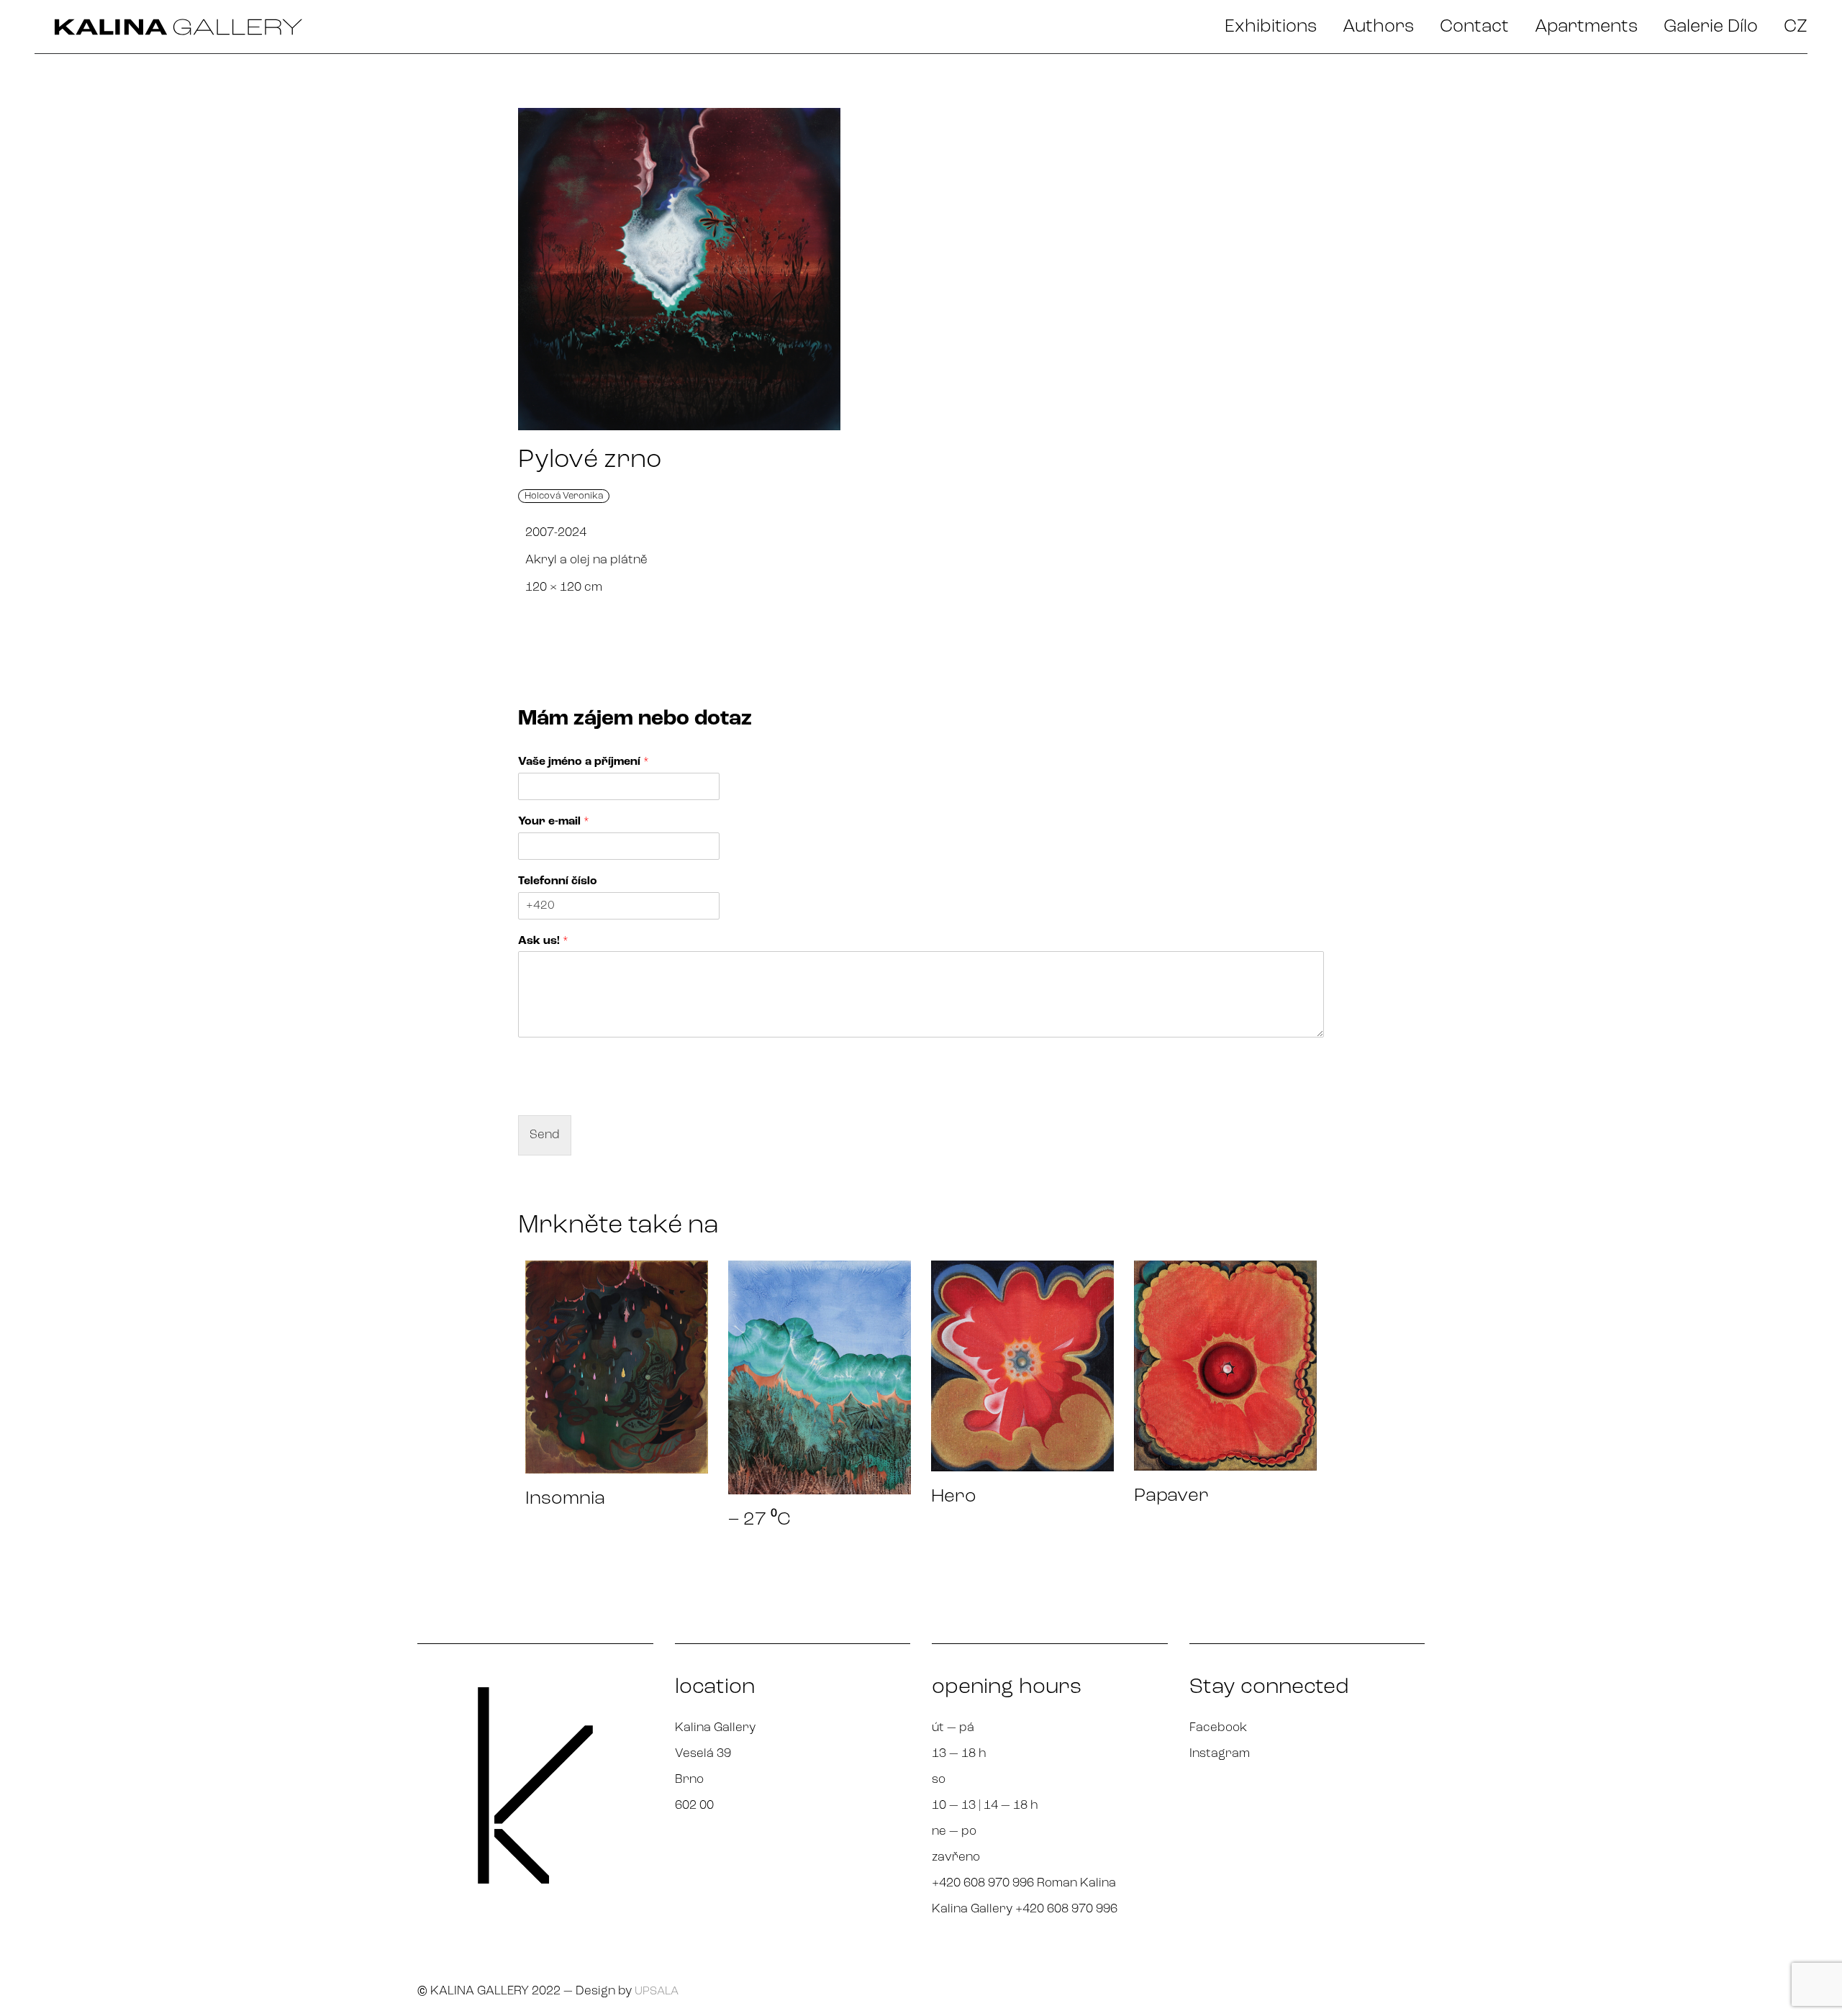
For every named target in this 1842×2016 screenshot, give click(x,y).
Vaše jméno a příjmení (584, 762)
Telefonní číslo (558, 881)
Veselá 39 (703, 1754)
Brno (689, 1780)
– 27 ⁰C (759, 1520)
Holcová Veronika (564, 496)
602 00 (694, 1806)
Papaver (1171, 1496)
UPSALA (657, 1992)
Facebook (1218, 1728)
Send (545, 1135)
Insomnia (565, 1499)
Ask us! (543, 941)
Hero (954, 1497)
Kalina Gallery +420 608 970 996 (1025, 1909)
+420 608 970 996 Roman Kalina (1024, 1883)
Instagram (1220, 1754)
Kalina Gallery (715, 1728)
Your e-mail (554, 822)
